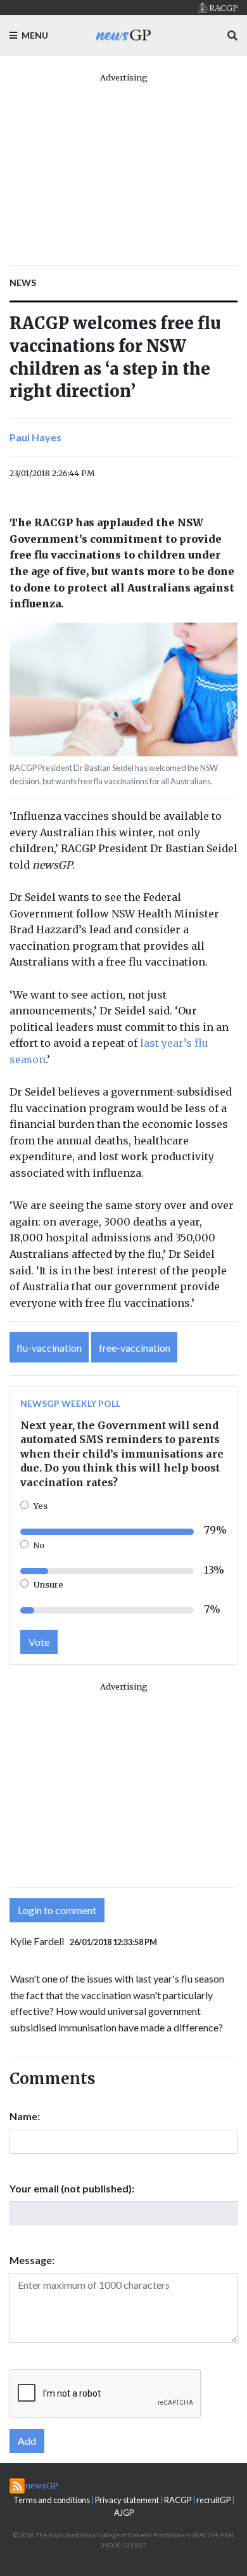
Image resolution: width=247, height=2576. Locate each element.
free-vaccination (135, 1348)
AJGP (124, 2513)
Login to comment (57, 1910)
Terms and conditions (52, 2500)
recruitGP (213, 2500)
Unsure (48, 1584)
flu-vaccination (49, 1348)
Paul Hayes (35, 437)
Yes (41, 1506)
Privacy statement (127, 2500)
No (39, 1545)
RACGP (178, 2500)
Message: (32, 2260)
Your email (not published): (72, 2188)
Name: (25, 2116)
